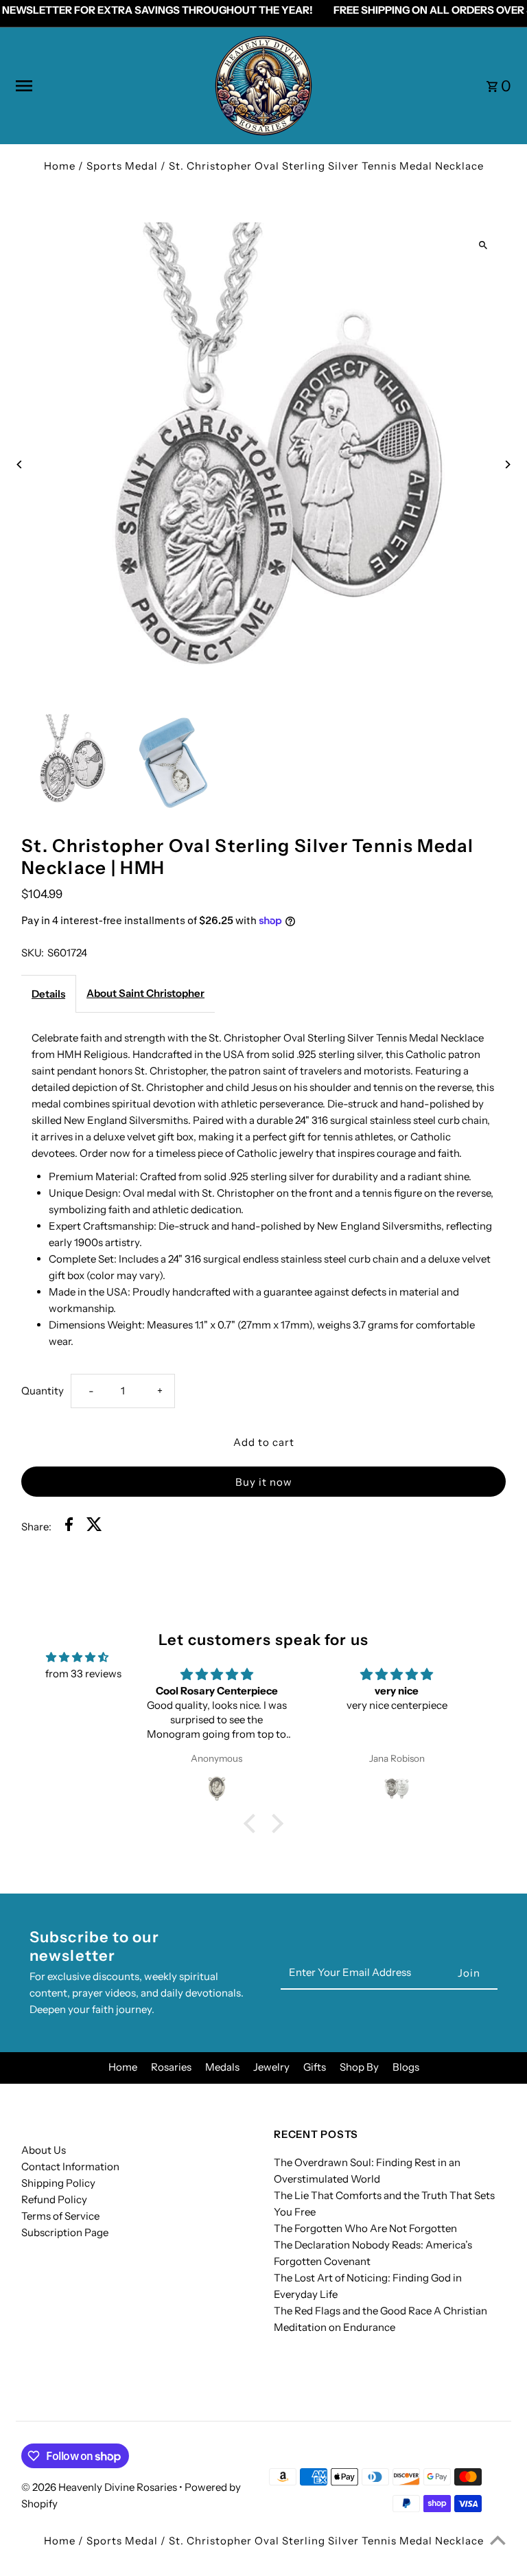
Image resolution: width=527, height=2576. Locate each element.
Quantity (43, 1391)
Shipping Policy (58, 2183)
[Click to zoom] (483, 245)
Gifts (315, 2067)
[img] (77, 1657)
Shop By (359, 2067)
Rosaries (171, 2067)
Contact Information (70, 2166)
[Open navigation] (109, 86)
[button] (253, 1824)
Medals (222, 2067)
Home (60, 166)
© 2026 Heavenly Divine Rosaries (100, 2487)
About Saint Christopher (145, 993)
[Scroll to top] (498, 2540)
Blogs (406, 2067)
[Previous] (20, 464)
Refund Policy (54, 2199)
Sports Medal (122, 166)
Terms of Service (60, 2216)
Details (48, 994)
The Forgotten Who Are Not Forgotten (365, 2228)
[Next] (507, 464)
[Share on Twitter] (94, 1527)
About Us (44, 2150)
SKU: (33, 953)
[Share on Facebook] (69, 1527)
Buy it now (264, 1482)
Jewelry (271, 2067)
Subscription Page (65, 2232)
